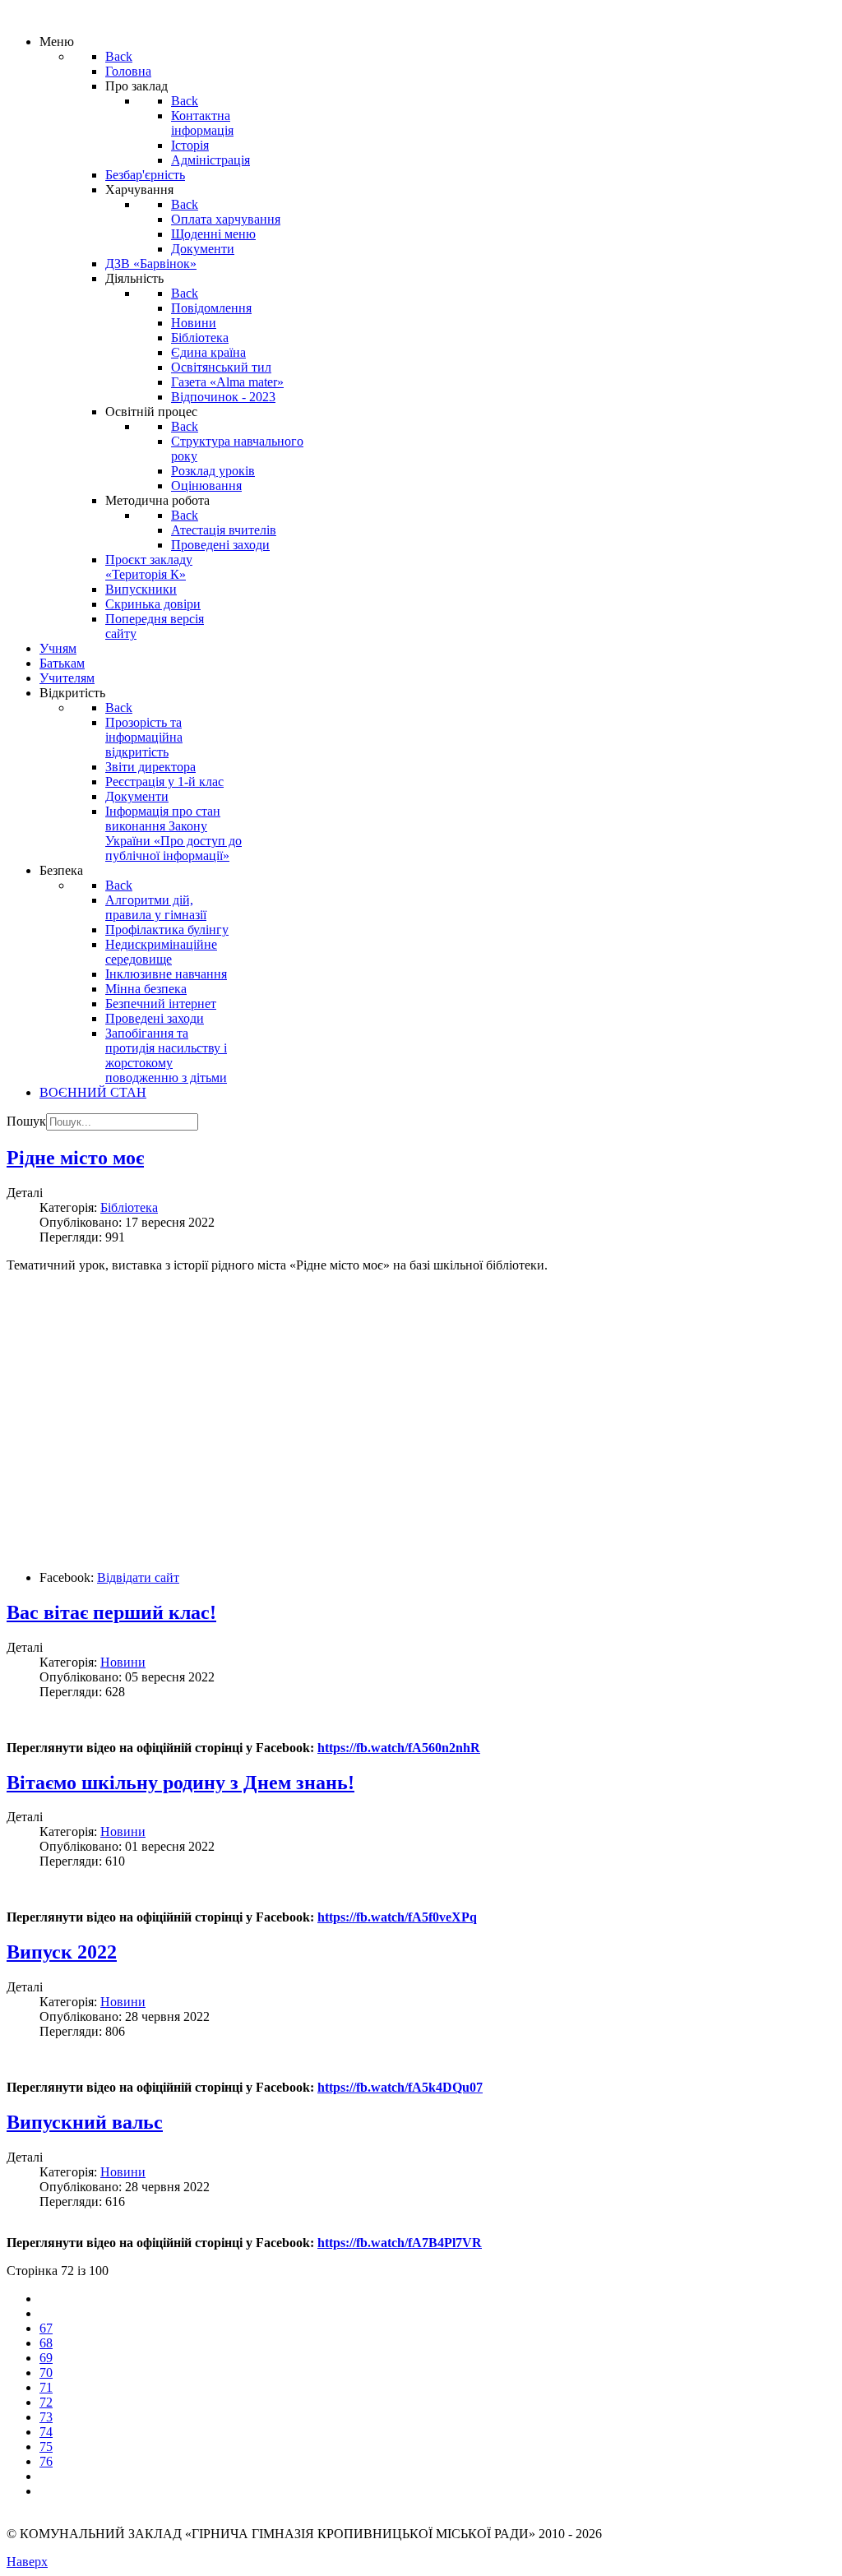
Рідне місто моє (75, 1158)
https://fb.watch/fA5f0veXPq (397, 1917)
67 (46, 2328)
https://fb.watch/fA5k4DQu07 (400, 2087)
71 (46, 2387)
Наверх (27, 2562)
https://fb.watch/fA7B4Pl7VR (400, 2243)
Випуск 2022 (62, 1952)
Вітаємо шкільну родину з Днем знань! (180, 1783)
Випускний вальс (85, 2122)
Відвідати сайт (138, 1577)
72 (46, 2402)
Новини (123, 1662)
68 (46, 2343)
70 (46, 2373)
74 (46, 2432)
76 (46, 2461)
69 (46, 2358)
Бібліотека (129, 1207)
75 (46, 2447)
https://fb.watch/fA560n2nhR (399, 1748)
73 (46, 2417)
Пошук (26, 1121)
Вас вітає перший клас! (111, 1612)
